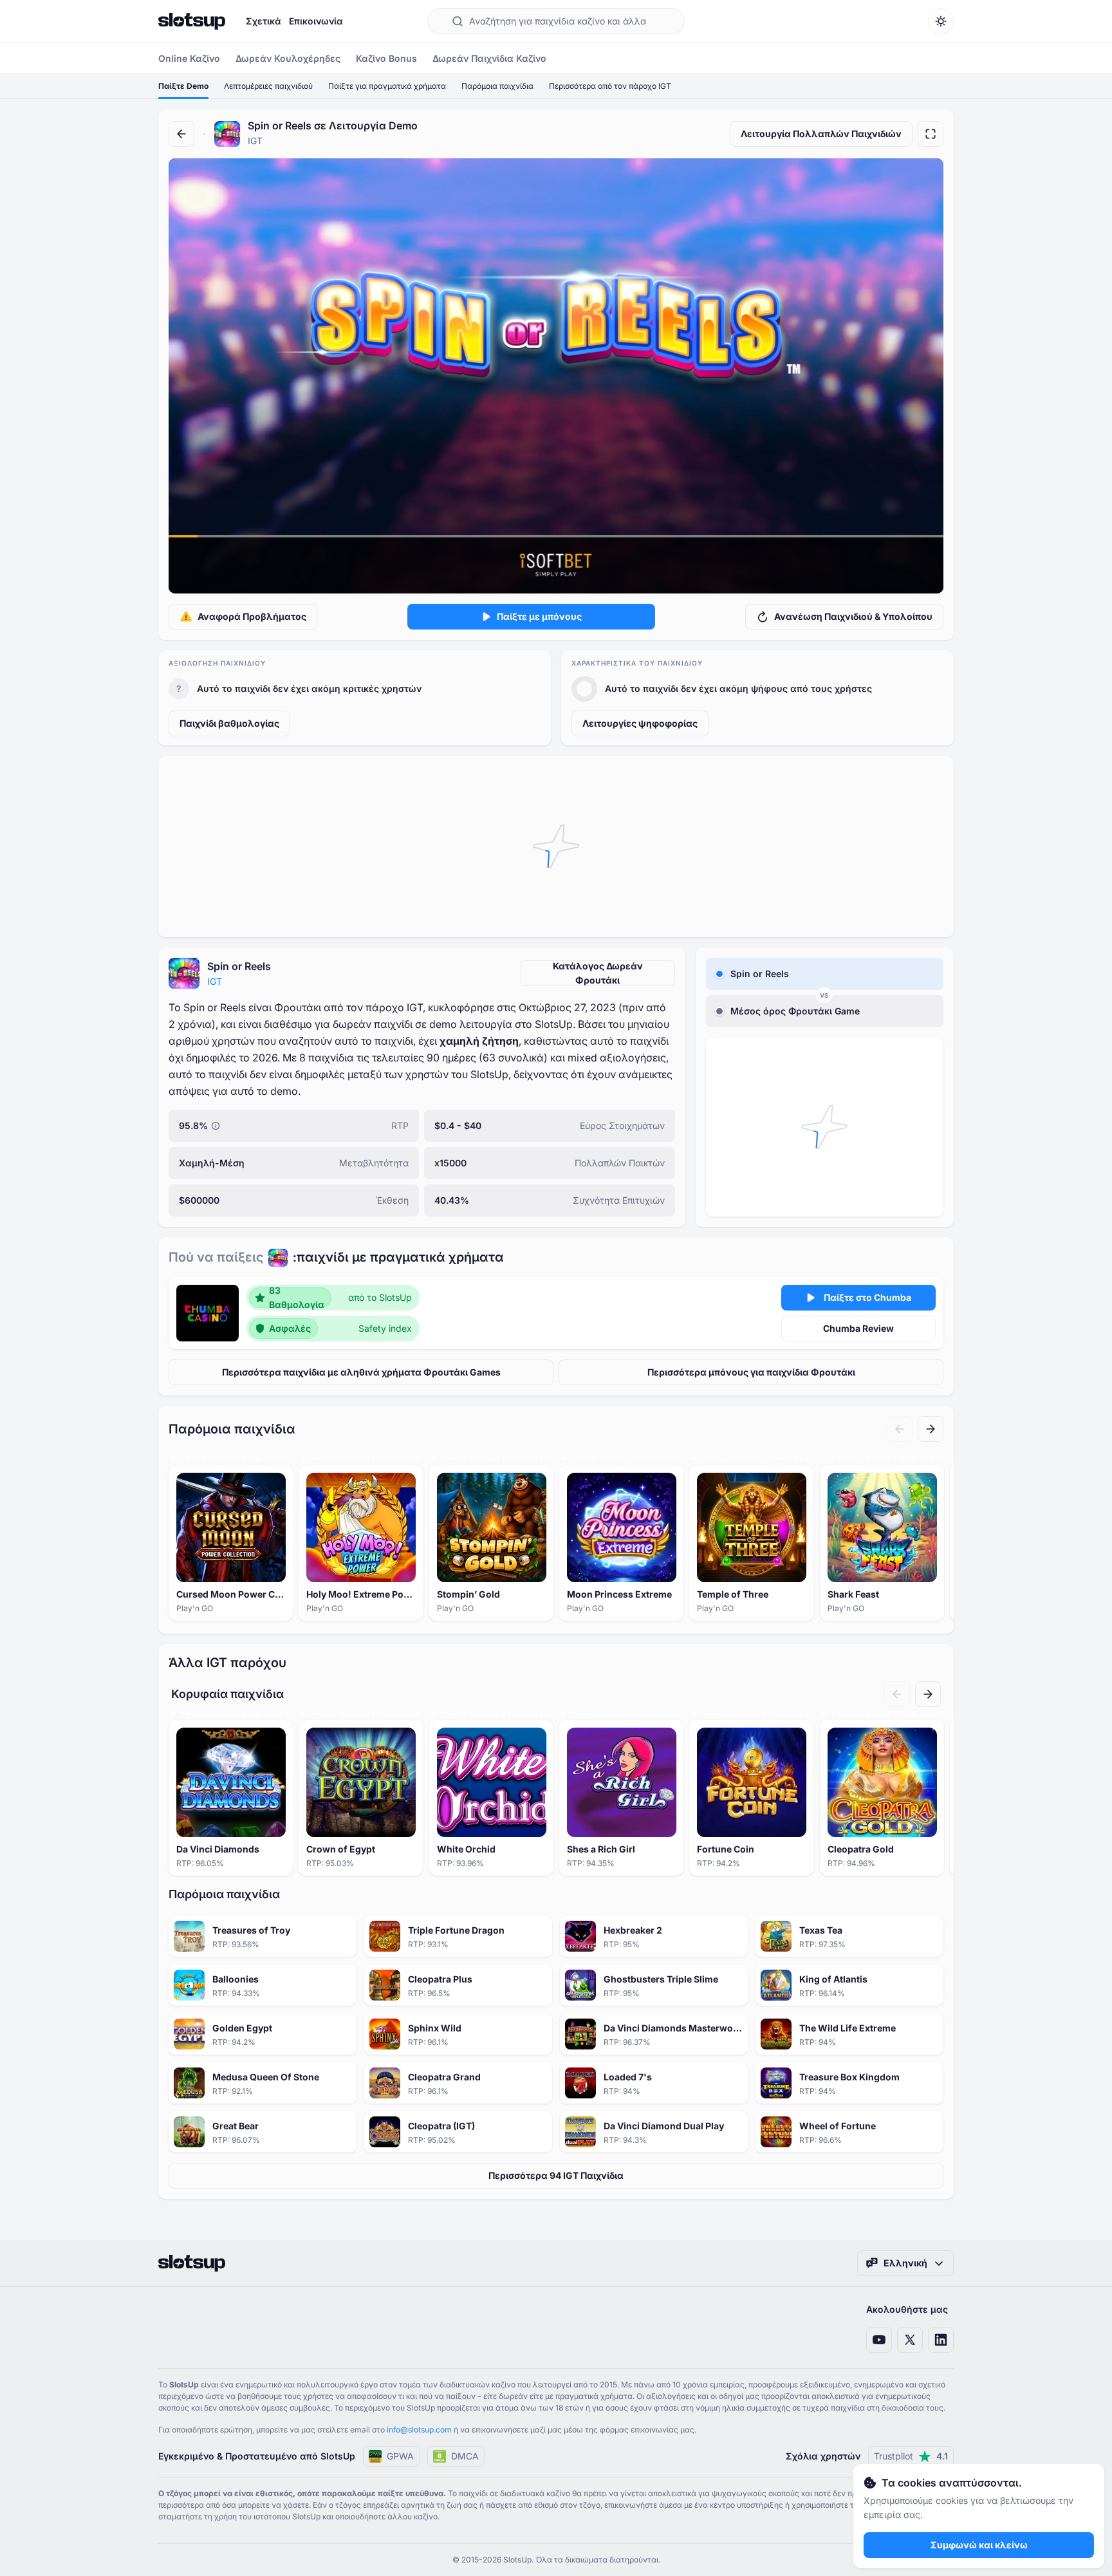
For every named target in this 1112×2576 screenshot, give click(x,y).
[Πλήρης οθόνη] (931, 134)
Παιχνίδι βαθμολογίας (229, 723)
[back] (181, 134)
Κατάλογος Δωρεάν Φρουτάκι (598, 973)
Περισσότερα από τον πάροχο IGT (610, 86)
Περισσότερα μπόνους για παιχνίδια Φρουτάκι (751, 1372)
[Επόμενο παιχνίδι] (931, 1429)
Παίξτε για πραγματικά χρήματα (387, 86)
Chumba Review (858, 1328)
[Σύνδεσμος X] (910, 2340)
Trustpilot (911, 2456)
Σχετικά (264, 21)
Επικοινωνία (316, 21)
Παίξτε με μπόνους (539, 616)
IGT (215, 981)
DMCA (465, 2456)
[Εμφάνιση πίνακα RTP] (216, 1126)
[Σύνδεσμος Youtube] (879, 2340)
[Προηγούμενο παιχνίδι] (900, 1429)
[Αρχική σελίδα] (192, 21)
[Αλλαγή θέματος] (941, 21)
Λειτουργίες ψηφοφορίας (640, 723)
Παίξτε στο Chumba (867, 1297)
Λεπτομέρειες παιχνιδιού (268, 86)
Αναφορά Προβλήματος (252, 616)
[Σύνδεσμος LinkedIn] (941, 2340)
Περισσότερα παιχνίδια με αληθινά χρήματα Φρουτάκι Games (361, 1372)
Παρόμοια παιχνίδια (497, 86)
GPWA (400, 2456)
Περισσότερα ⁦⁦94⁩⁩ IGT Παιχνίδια (556, 2175)
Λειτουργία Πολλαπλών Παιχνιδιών (821, 134)
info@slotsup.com (419, 2430)
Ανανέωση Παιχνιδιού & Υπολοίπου (853, 616)
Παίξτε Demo (183, 86)
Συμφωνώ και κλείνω (979, 2545)
